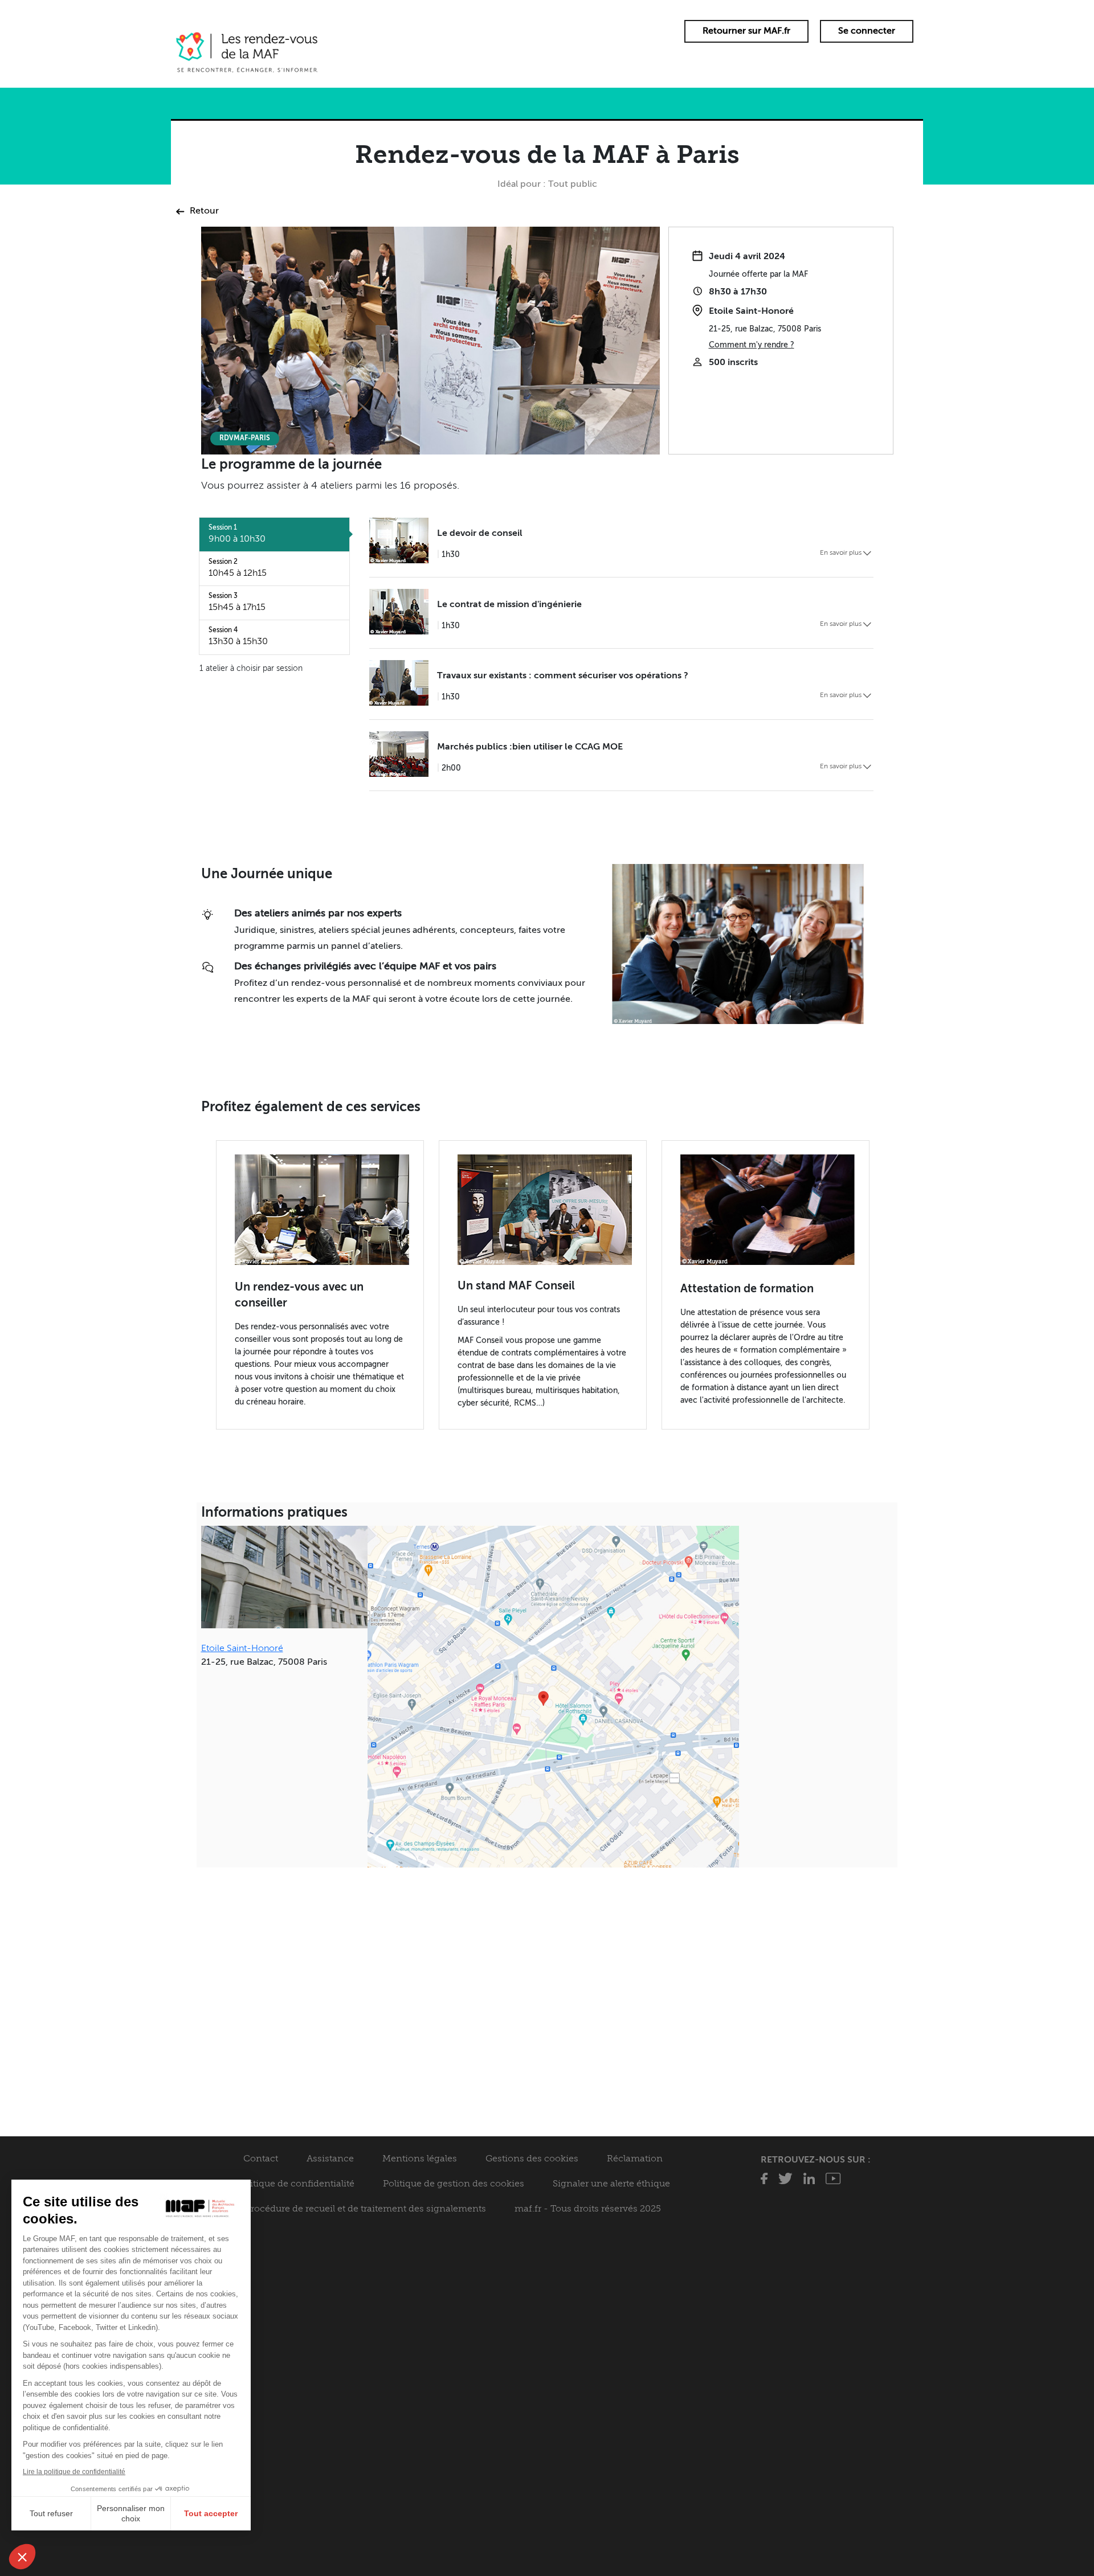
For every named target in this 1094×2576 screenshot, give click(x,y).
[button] (22, 2557)
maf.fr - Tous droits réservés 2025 (588, 2209)
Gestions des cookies (532, 2159)
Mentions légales (420, 2159)
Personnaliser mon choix (131, 2513)
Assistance (330, 2159)
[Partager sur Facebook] (764, 2182)
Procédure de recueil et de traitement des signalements (366, 2209)
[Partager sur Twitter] (785, 2182)
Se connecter (867, 31)
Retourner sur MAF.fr (746, 31)
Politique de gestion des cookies (454, 2184)
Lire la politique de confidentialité (74, 2472)
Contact (261, 2159)
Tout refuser (51, 2513)
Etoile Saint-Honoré (242, 1649)
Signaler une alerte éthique (611, 2184)
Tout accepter (211, 2513)
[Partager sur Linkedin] (809, 2182)
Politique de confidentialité (295, 2184)
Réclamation (635, 2159)
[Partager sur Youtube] (833, 2182)
